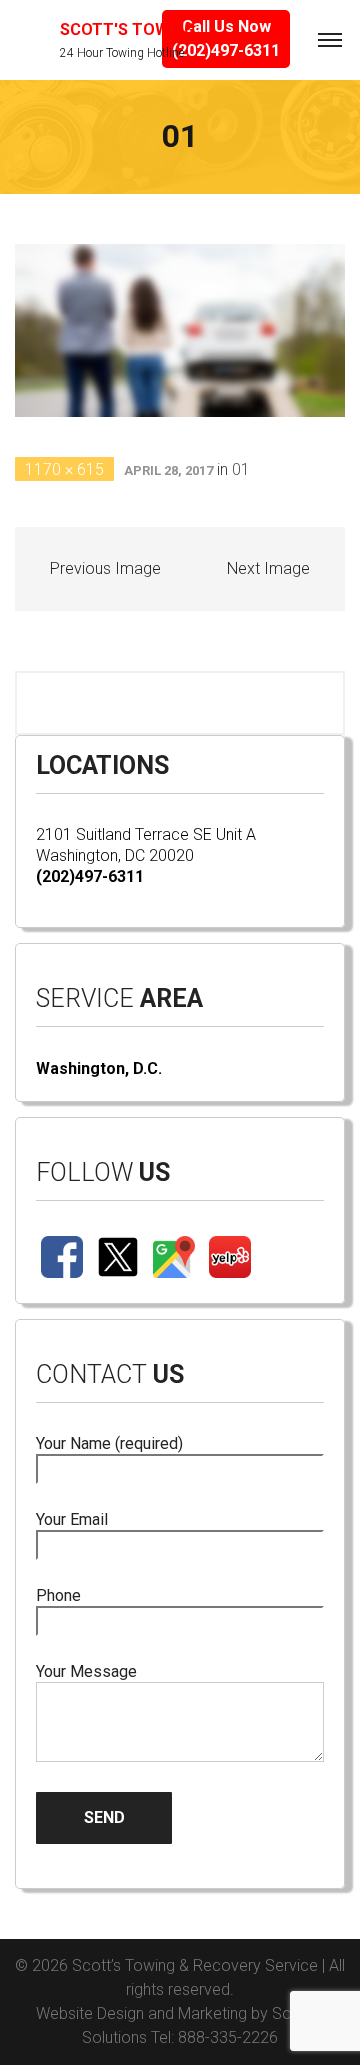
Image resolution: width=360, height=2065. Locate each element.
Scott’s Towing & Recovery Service (195, 1965)
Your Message (86, 1671)
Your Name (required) (109, 1443)
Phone (58, 1595)
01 (241, 469)
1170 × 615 (64, 469)
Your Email (72, 1519)
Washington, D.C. (99, 1068)
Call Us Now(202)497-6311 (226, 38)
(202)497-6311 (90, 876)
